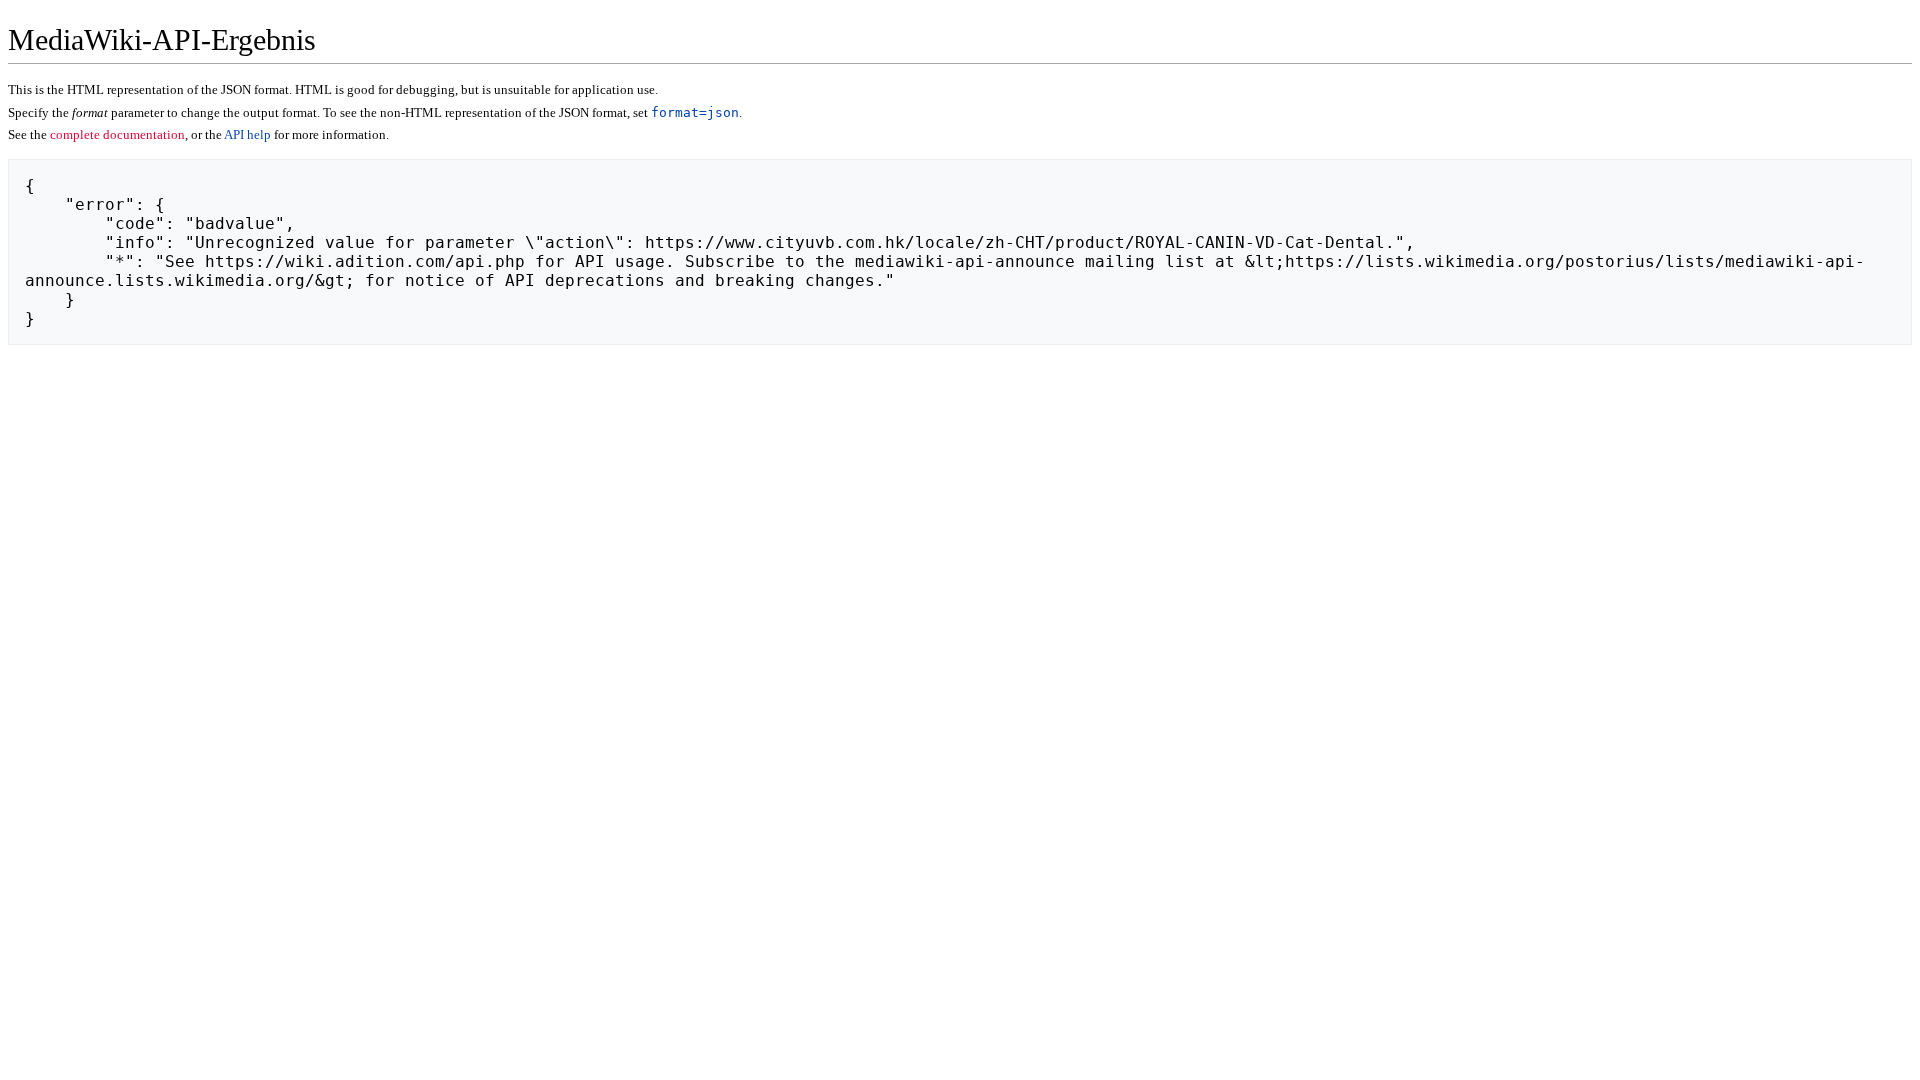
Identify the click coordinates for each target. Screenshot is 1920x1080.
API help (247, 134)
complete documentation (117, 134)
